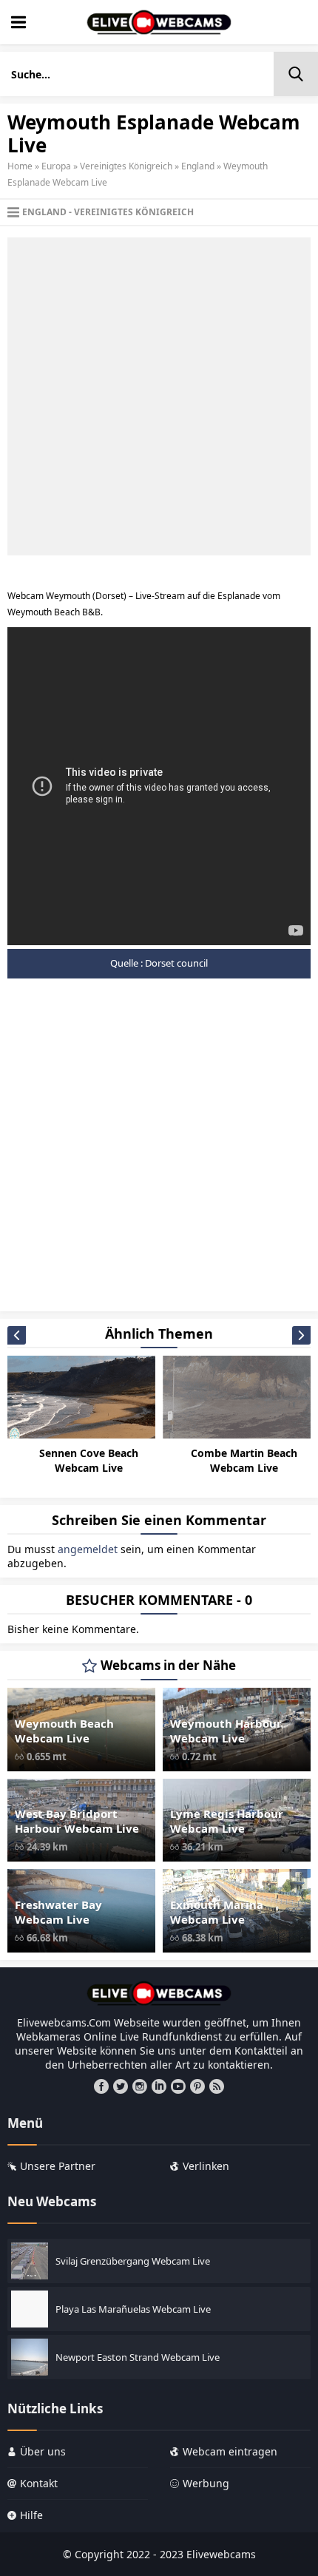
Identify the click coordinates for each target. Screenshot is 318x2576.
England (198, 166)
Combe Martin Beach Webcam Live (244, 1460)
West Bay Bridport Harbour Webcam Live (77, 1821)
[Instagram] (140, 2086)
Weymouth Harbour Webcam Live (226, 1731)
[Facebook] (101, 2086)
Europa (56, 166)
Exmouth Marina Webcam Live (217, 1912)
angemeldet (88, 1549)
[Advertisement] (159, 396)
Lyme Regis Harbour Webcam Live (227, 1821)
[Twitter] (121, 2086)
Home (20, 166)
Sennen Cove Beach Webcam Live (89, 1460)
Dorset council (176, 963)
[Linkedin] (159, 2086)
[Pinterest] (197, 2086)
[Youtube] (178, 2086)
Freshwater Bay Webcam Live (58, 1912)
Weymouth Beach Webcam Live (64, 1731)
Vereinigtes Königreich (126, 166)
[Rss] (217, 2086)
